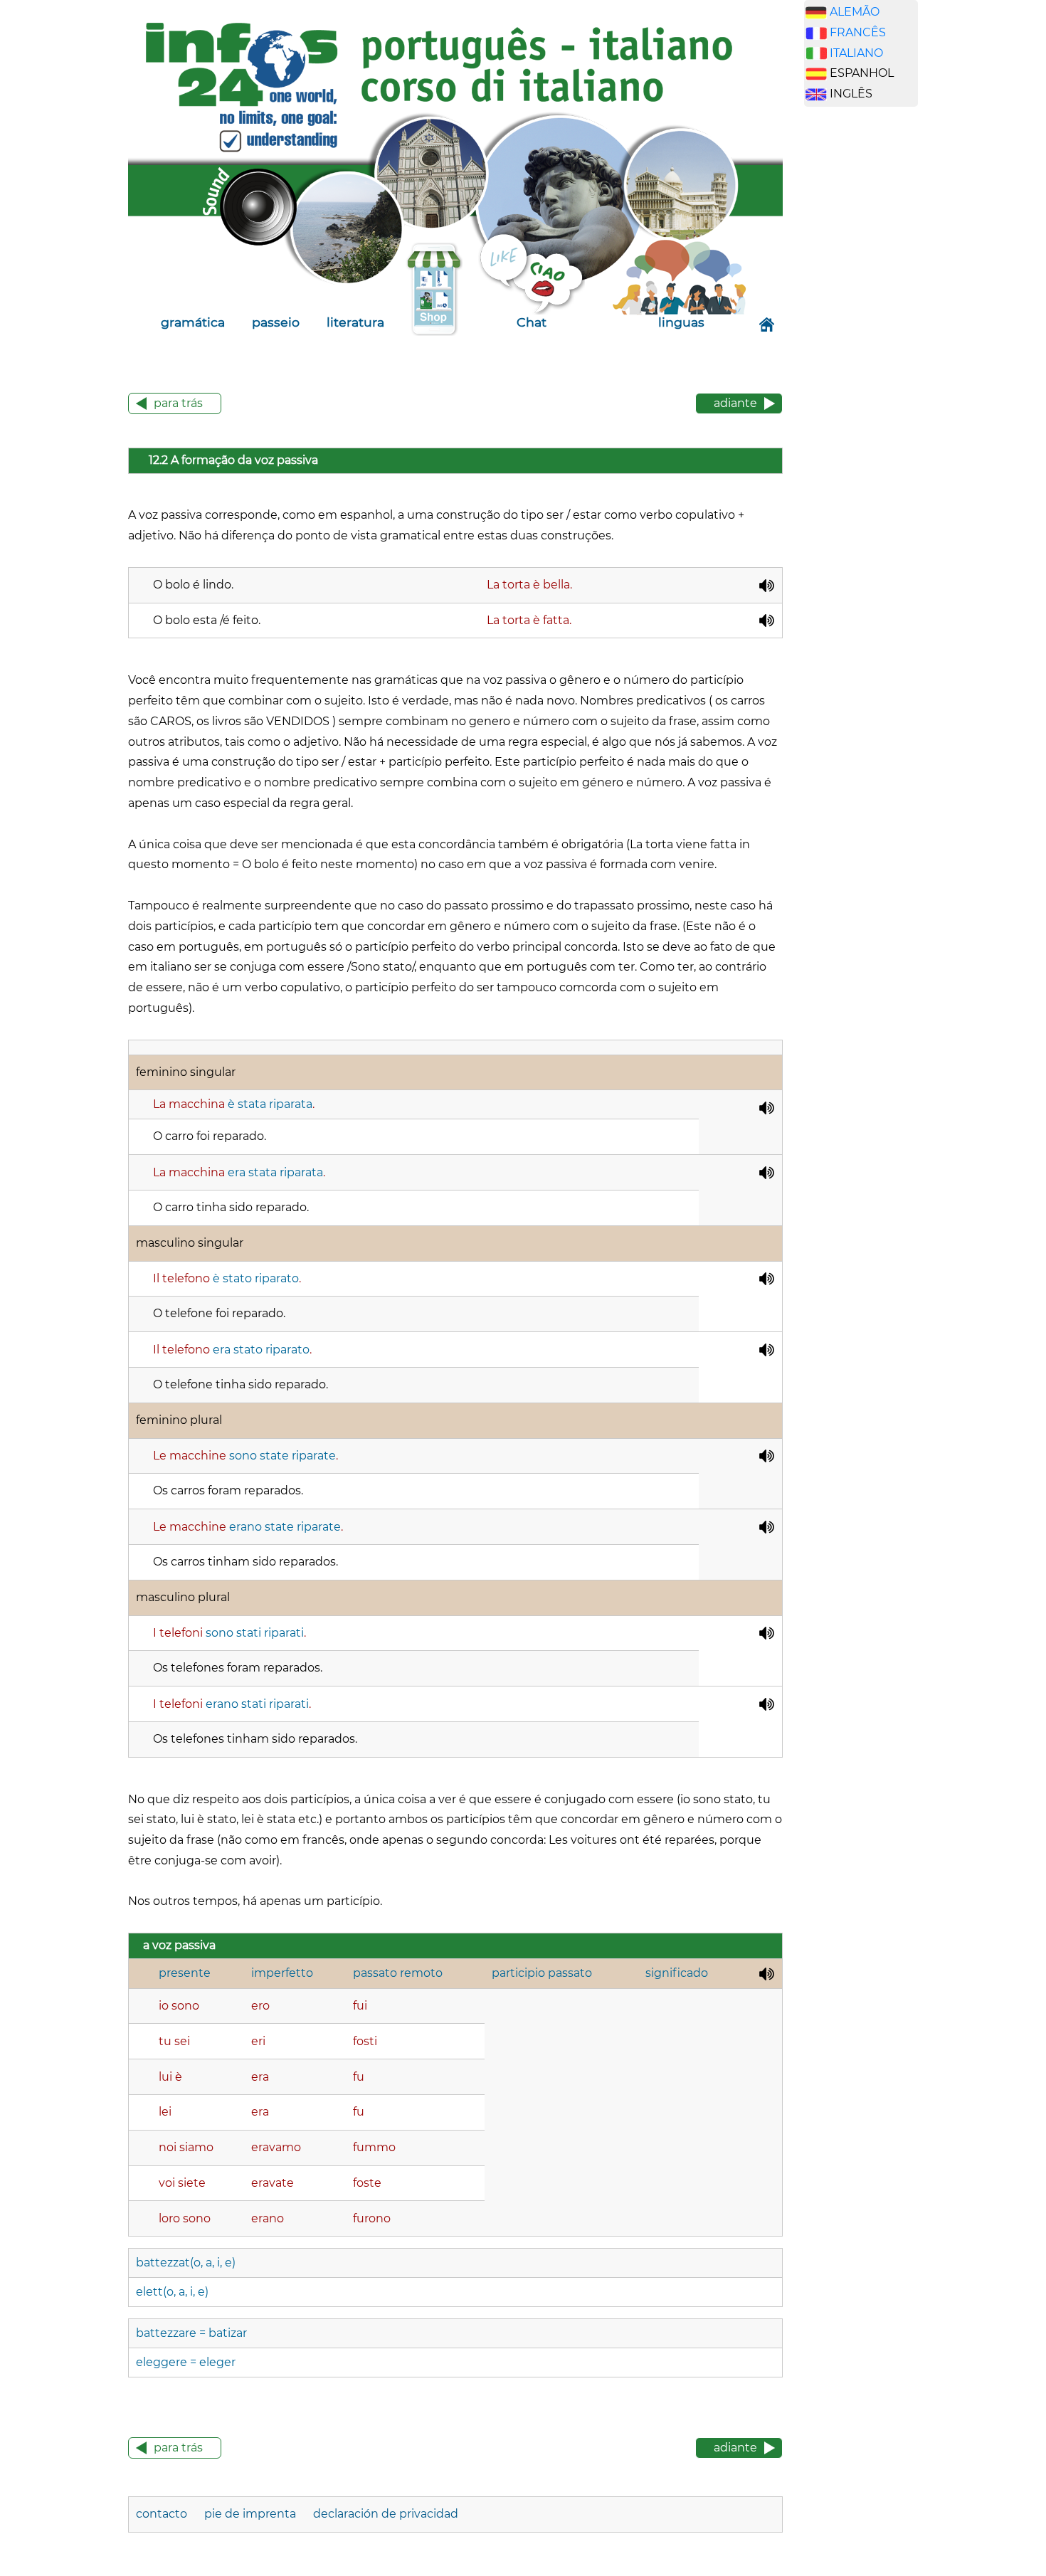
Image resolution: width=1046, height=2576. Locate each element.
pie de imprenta (250, 2514)
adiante (735, 403)
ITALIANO (856, 53)
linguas (681, 322)
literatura (355, 322)
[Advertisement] (872, 341)
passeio (276, 322)
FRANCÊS (858, 32)
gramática (193, 322)
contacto (162, 2514)
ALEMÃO (855, 12)
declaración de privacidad (386, 2514)
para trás (178, 403)
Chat (532, 322)
